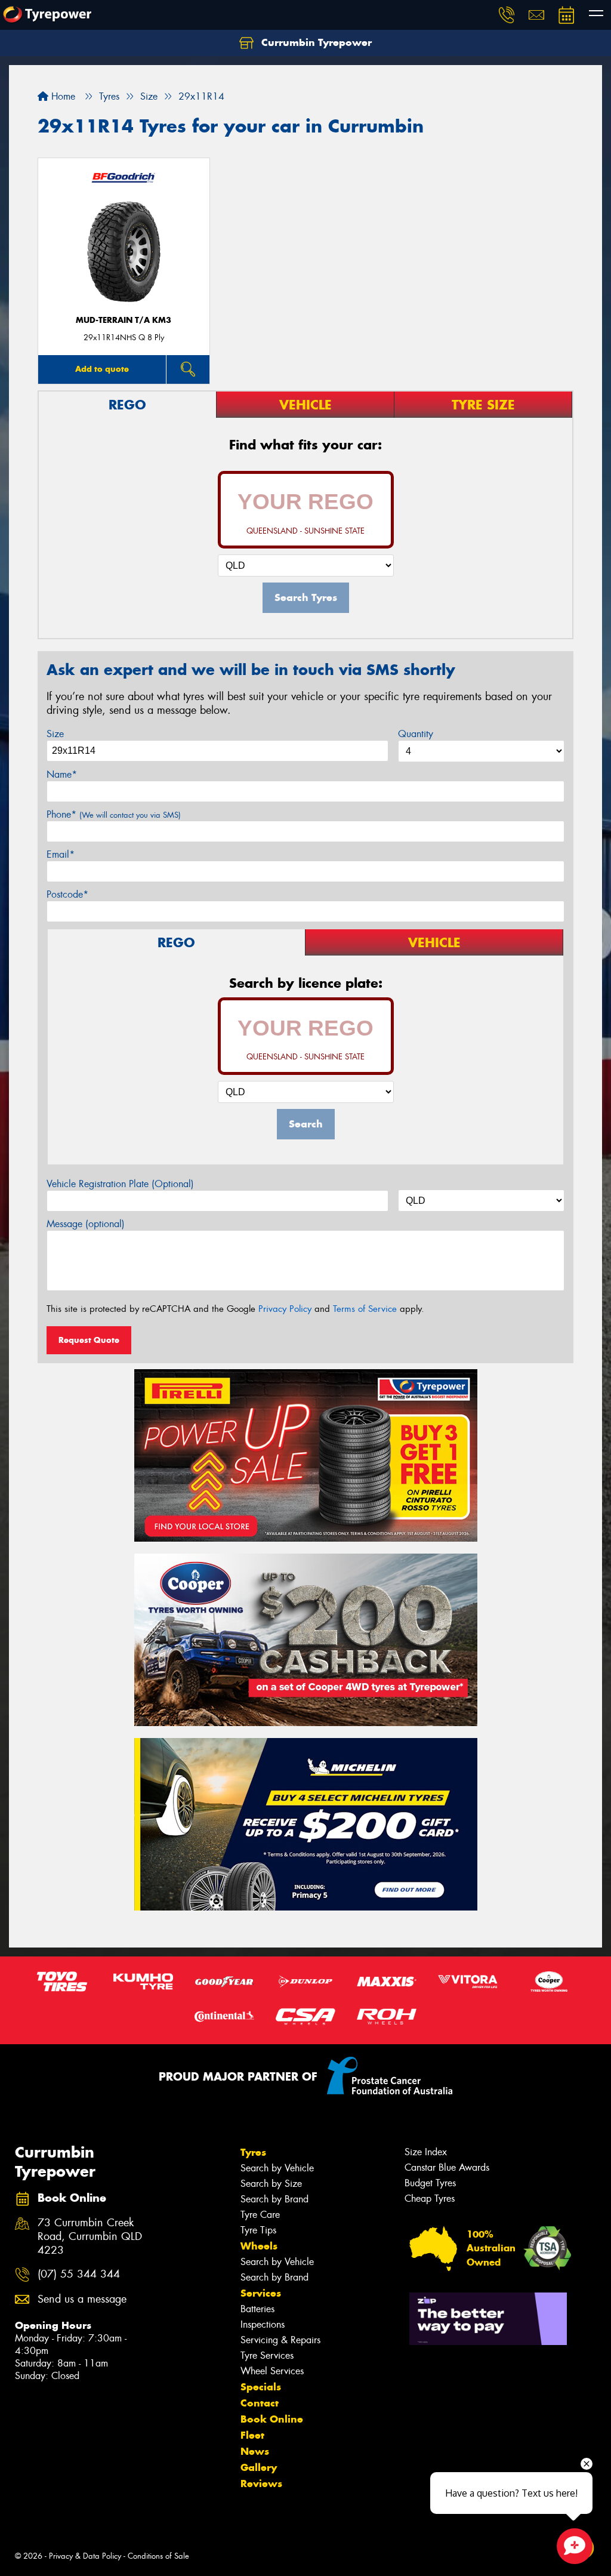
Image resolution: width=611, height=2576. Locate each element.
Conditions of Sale (158, 2556)
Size (55, 734)
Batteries (257, 2309)
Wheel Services (272, 2371)
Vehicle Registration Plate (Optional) (120, 1184)
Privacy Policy (285, 1309)
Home (62, 96)
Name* (62, 774)
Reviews (261, 2483)
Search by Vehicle (277, 2168)
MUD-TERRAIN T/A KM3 (124, 320)
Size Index (426, 2152)
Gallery (259, 2467)
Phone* (114, 814)
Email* (61, 854)
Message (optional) (86, 1224)
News (255, 2451)
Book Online (272, 2419)
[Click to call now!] (507, 15)
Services (261, 2293)
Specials (261, 2387)
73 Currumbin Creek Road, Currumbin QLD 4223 (90, 2237)
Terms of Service (365, 1309)
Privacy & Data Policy (85, 2556)
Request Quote (89, 1340)
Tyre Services (267, 2355)
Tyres (253, 2152)
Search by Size (271, 2184)
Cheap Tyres (430, 2198)
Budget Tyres (430, 2183)
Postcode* (67, 894)
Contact (260, 2403)
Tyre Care (260, 2215)
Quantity (416, 734)
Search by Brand (274, 2199)
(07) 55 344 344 (79, 2274)
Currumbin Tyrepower (315, 42)
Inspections (263, 2324)
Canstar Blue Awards (447, 2167)
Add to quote (102, 369)
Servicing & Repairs (280, 2340)
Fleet (252, 2435)
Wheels (259, 2246)
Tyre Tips (258, 2230)
